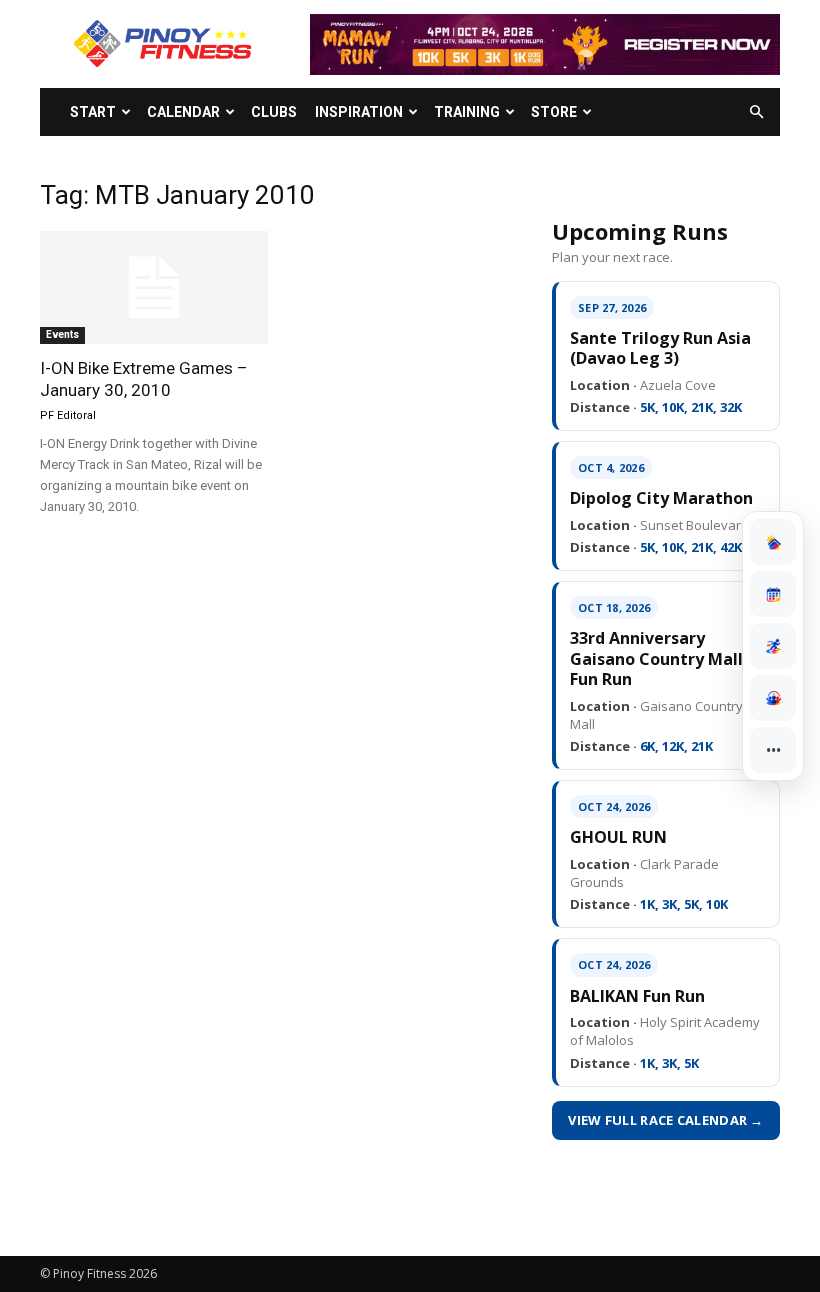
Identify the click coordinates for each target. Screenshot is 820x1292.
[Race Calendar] (773, 594)
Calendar (183, 112)
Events (62, 334)
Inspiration (359, 112)
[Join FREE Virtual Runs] (773, 646)
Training (467, 112)
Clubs (274, 112)
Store (554, 112)
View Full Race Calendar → (666, 1120)
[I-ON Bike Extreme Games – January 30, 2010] (154, 287)
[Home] (773, 542)
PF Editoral (68, 415)
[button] (756, 112)
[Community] (773, 698)
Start (93, 112)
